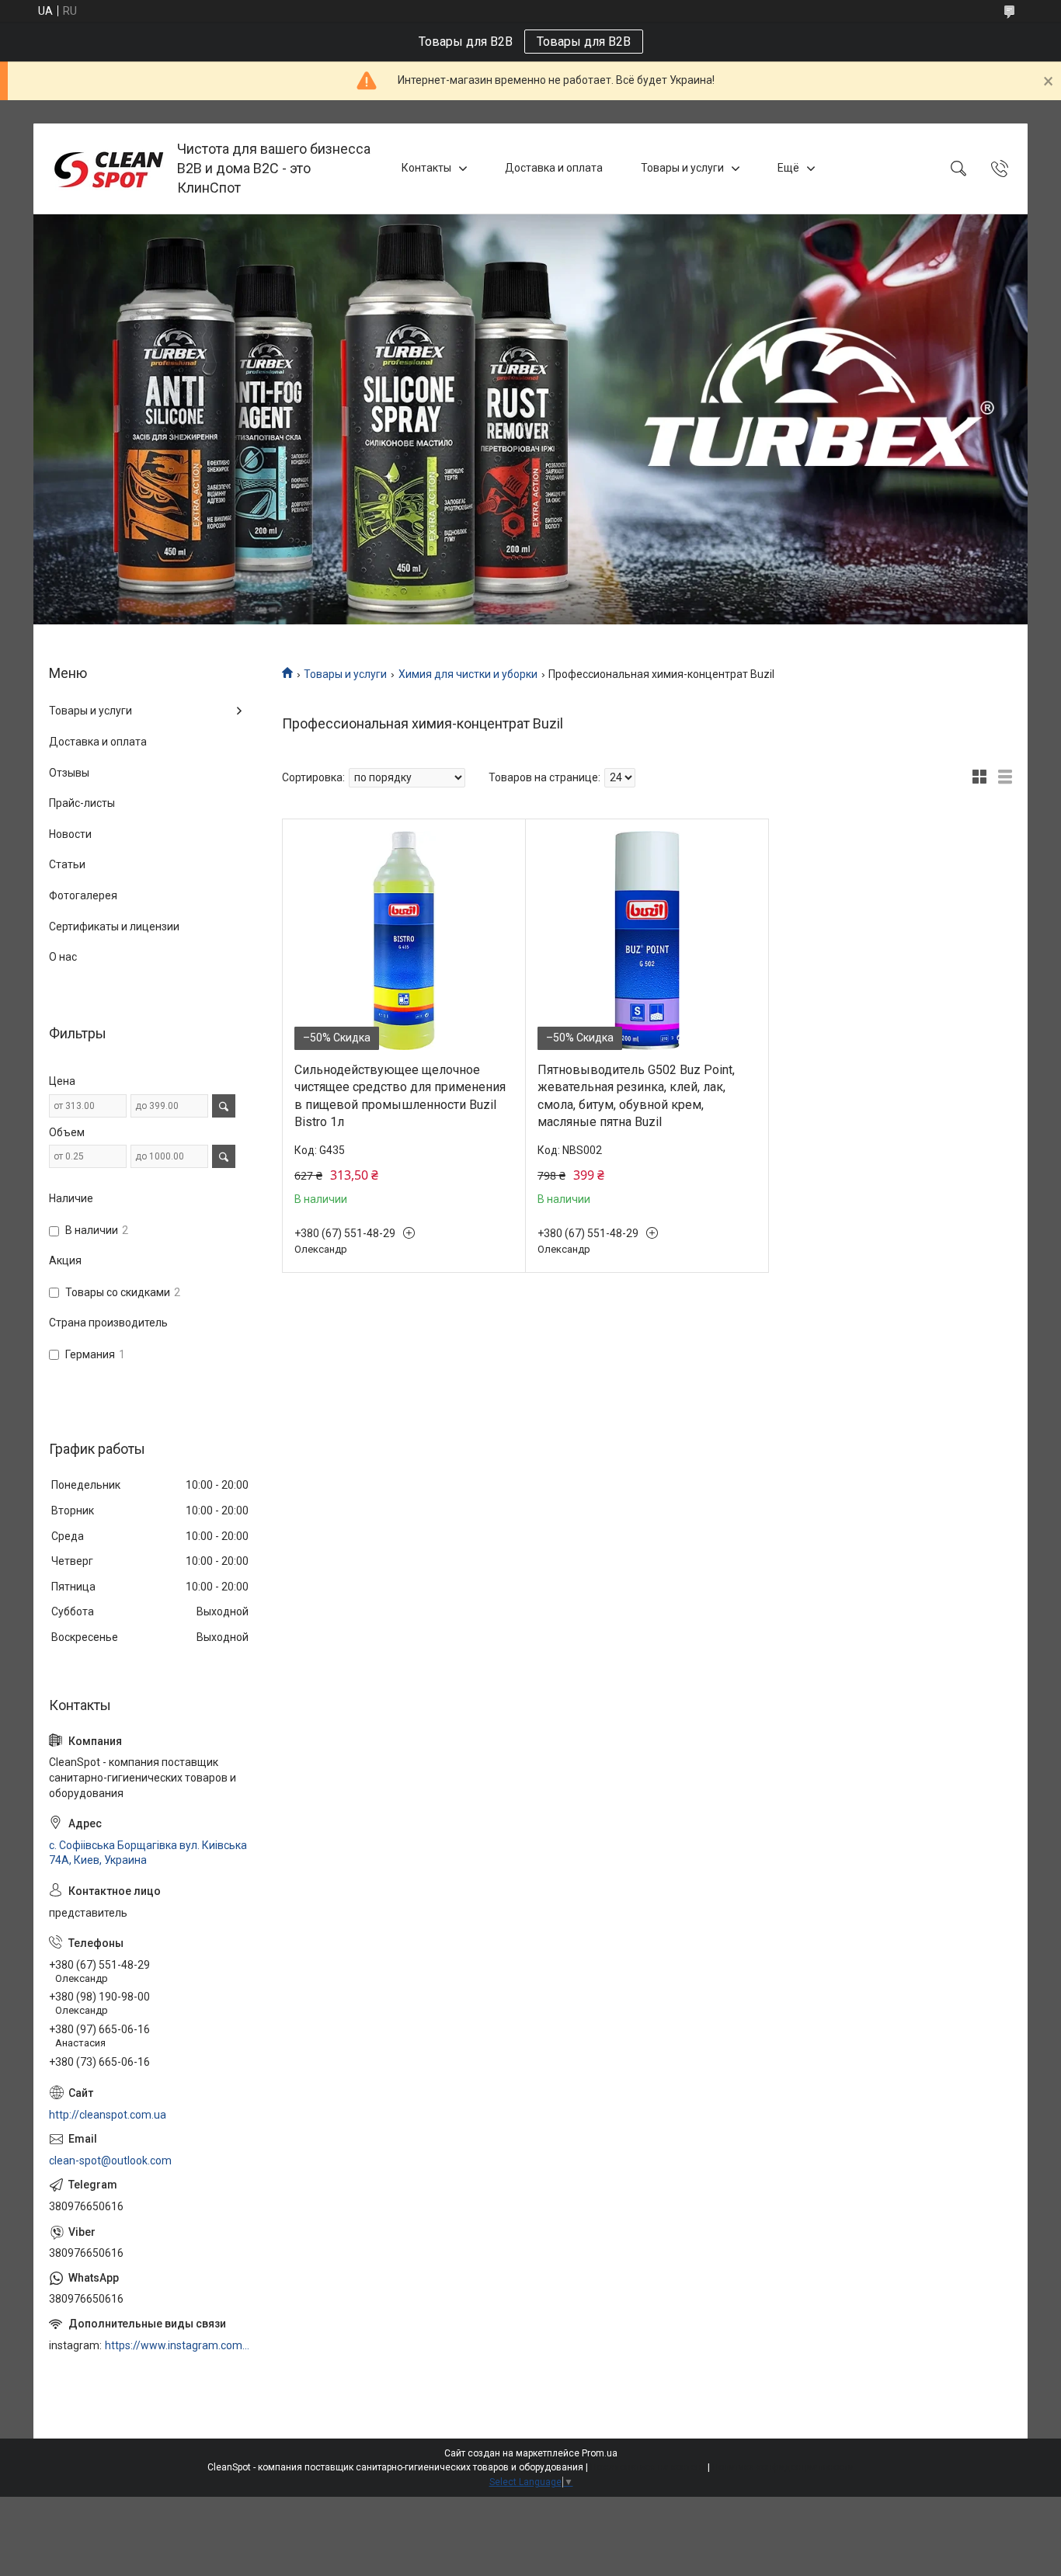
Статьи (67, 864)
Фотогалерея (83, 895)
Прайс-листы (82, 803)
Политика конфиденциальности (783, 2467)
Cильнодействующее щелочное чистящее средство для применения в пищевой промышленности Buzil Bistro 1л (400, 1096)
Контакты (426, 168)
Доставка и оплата (554, 168)
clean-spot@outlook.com (110, 2161)
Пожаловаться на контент (648, 2467)
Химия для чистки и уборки (468, 674)
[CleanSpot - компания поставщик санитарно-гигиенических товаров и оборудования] (107, 169)
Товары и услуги (682, 168)
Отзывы (69, 773)
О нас (63, 957)
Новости (70, 834)
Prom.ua (600, 2453)
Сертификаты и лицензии (114, 926)
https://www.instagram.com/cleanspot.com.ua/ (178, 2345)
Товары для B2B (584, 42)
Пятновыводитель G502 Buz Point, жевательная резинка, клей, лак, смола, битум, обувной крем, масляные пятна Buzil (636, 1096)
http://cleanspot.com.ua (108, 2115)
